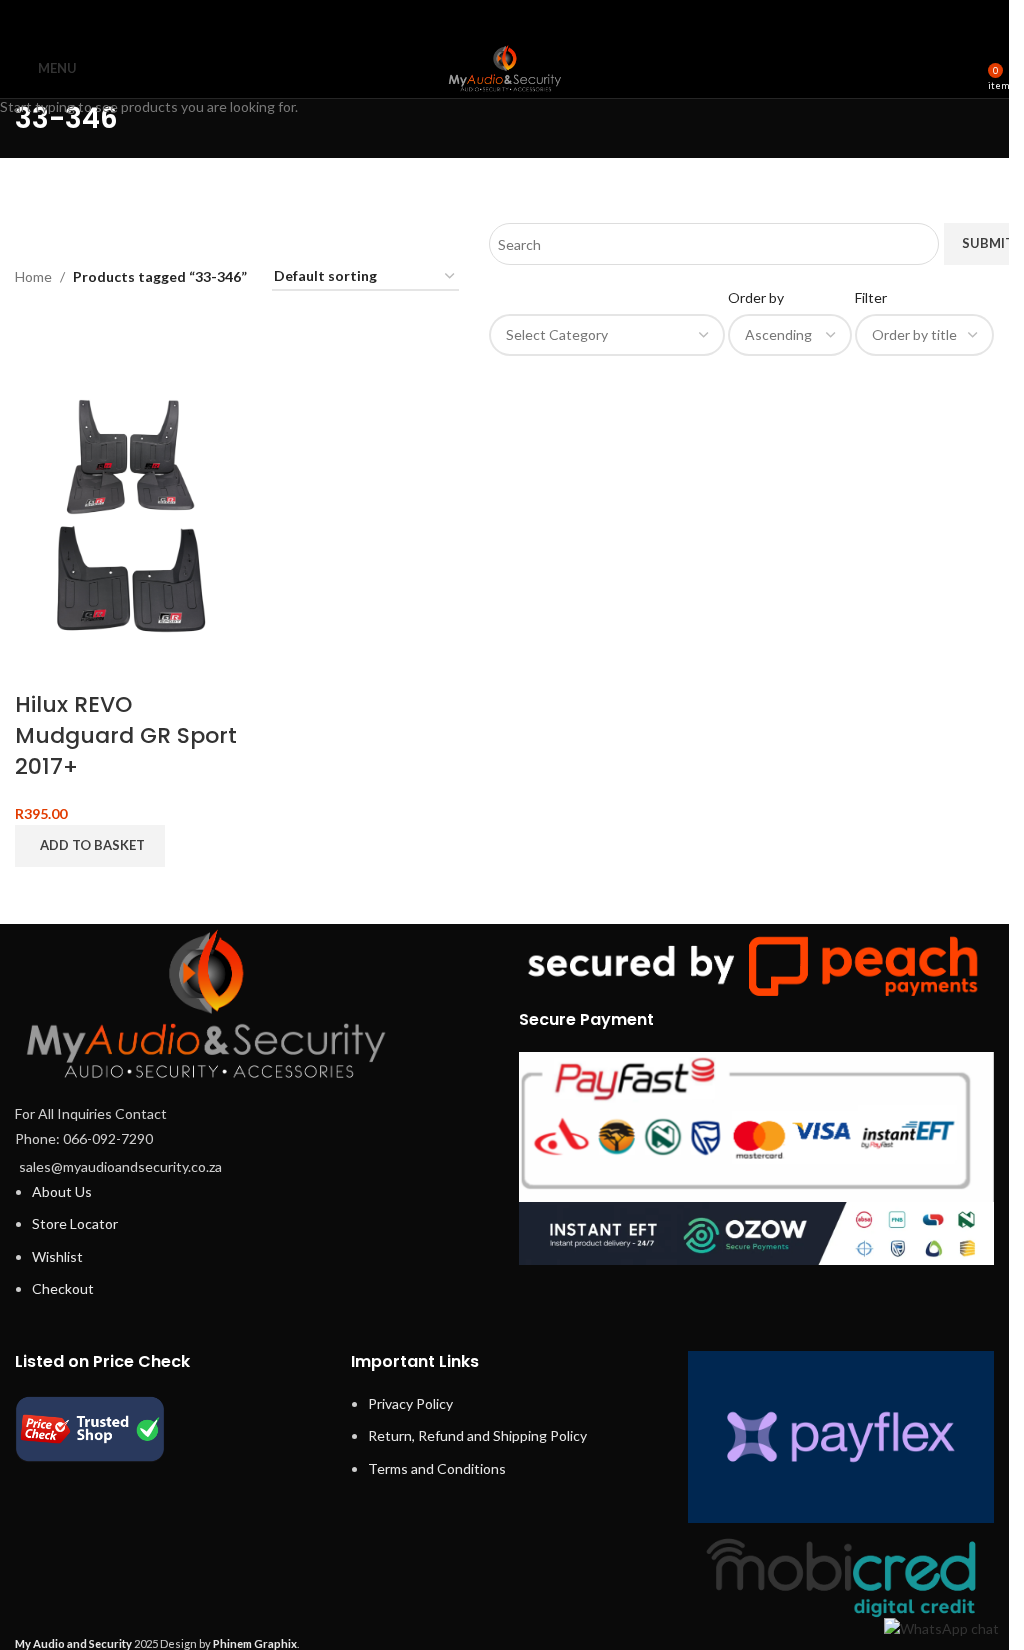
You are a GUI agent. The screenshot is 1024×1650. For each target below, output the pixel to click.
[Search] (966, 68)
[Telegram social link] (554, 19)
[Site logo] (505, 66)
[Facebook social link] (453, 19)
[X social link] (479, 19)
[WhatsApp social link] (529, 19)
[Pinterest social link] (504, 19)
